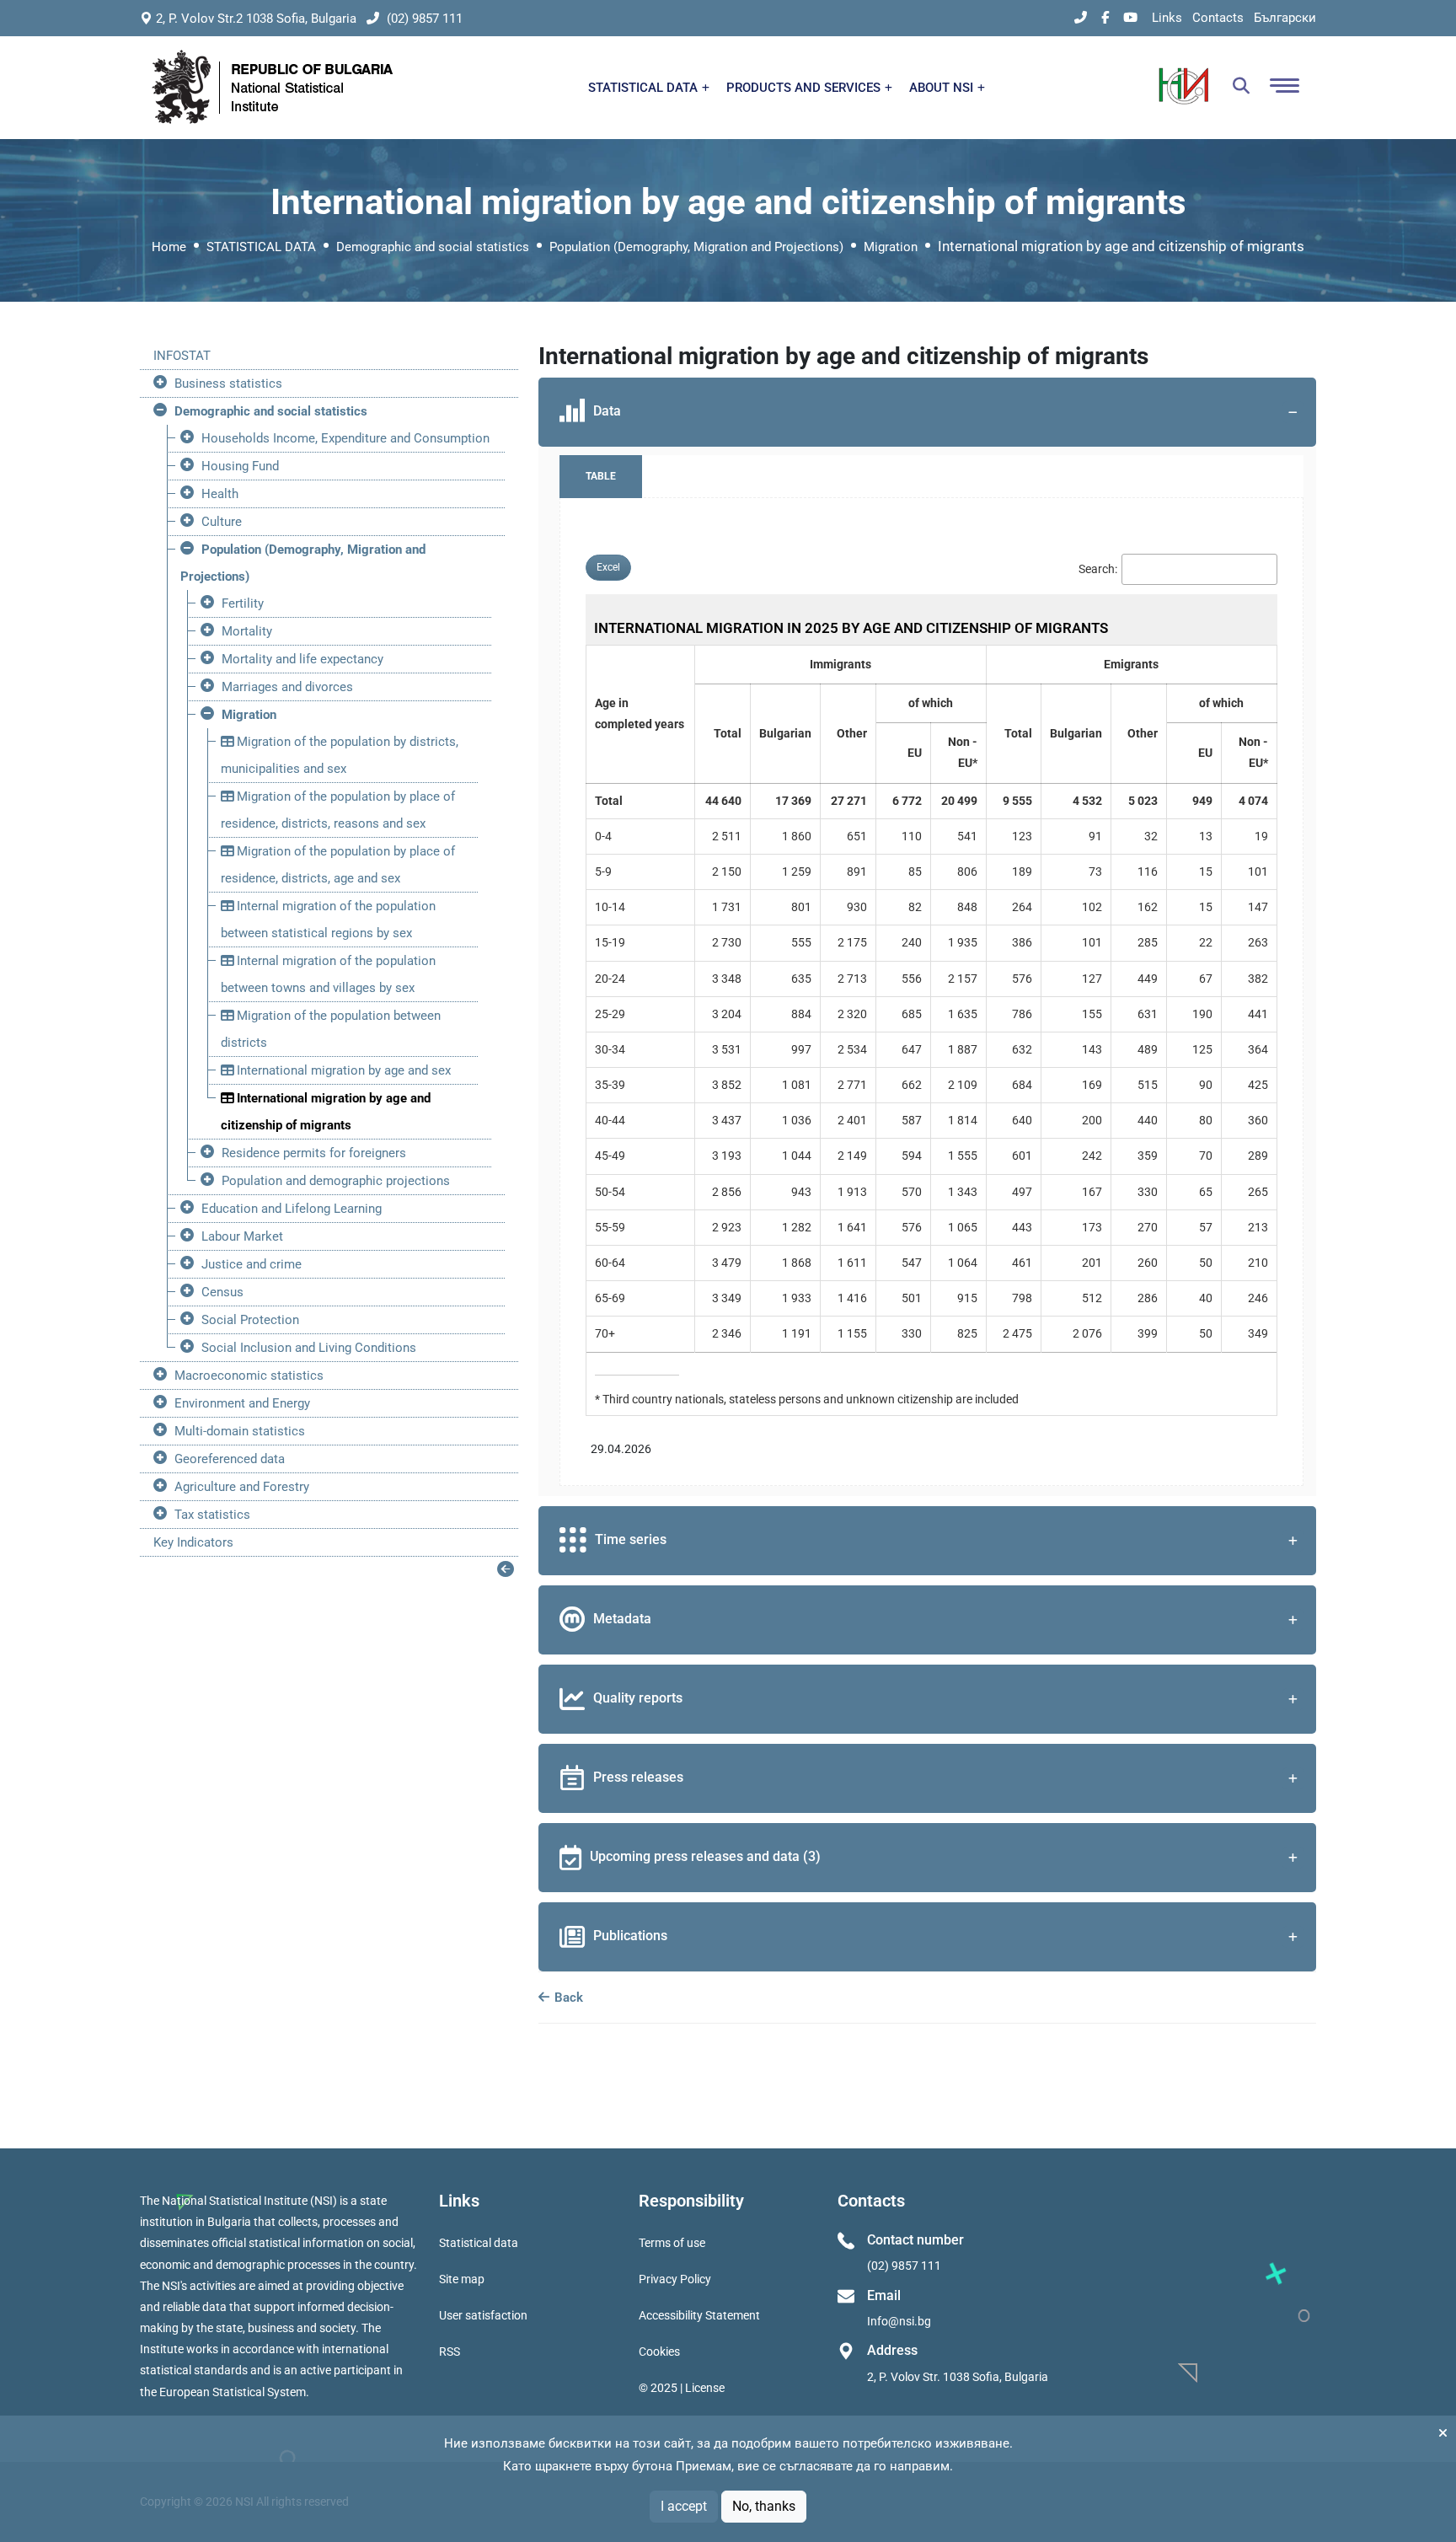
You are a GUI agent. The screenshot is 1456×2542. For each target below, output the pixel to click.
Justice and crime (252, 1264)
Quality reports (638, 1698)
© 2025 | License (682, 2388)
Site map (462, 2279)
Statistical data (479, 2243)
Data (607, 411)
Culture (222, 522)
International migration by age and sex (342, 1070)
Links (1167, 18)
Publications (630, 1936)
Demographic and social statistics (433, 247)
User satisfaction (483, 2315)
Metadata (622, 1619)
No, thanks (764, 2506)
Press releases (638, 1777)
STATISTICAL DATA (645, 88)
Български (1285, 18)
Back (567, 1998)
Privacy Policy (675, 2279)
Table (601, 476)
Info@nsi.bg (899, 2321)
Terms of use (672, 2243)
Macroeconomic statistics (249, 1376)
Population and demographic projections (336, 1181)
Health (220, 494)
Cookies (659, 2352)
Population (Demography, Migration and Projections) (696, 247)
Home (169, 247)
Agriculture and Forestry (242, 1487)
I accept (684, 2506)
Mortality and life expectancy (302, 659)
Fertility (243, 603)
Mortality (247, 631)
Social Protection (250, 1320)
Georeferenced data (230, 1459)
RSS (450, 2352)
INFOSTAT (182, 356)
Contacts (1218, 18)
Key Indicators (193, 1542)
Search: (1098, 569)
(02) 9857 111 (423, 19)
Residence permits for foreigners (314, 1153)
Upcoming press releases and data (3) (705, 1856)
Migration (891, 247)
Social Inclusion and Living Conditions (309, 1348)
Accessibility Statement (699, 2315)
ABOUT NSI (943, 88)
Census (222, 1292)
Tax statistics (212, 1515)
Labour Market (242, 1236)
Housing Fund (240, 466)
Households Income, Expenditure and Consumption (345, 438)
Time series (631, 1539)
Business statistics (228, 383)
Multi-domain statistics (240, 1431)
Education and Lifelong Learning (292, 1209)
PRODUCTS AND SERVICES (805, 88)
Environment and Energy (242, 1403)
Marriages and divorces (287, 687)
